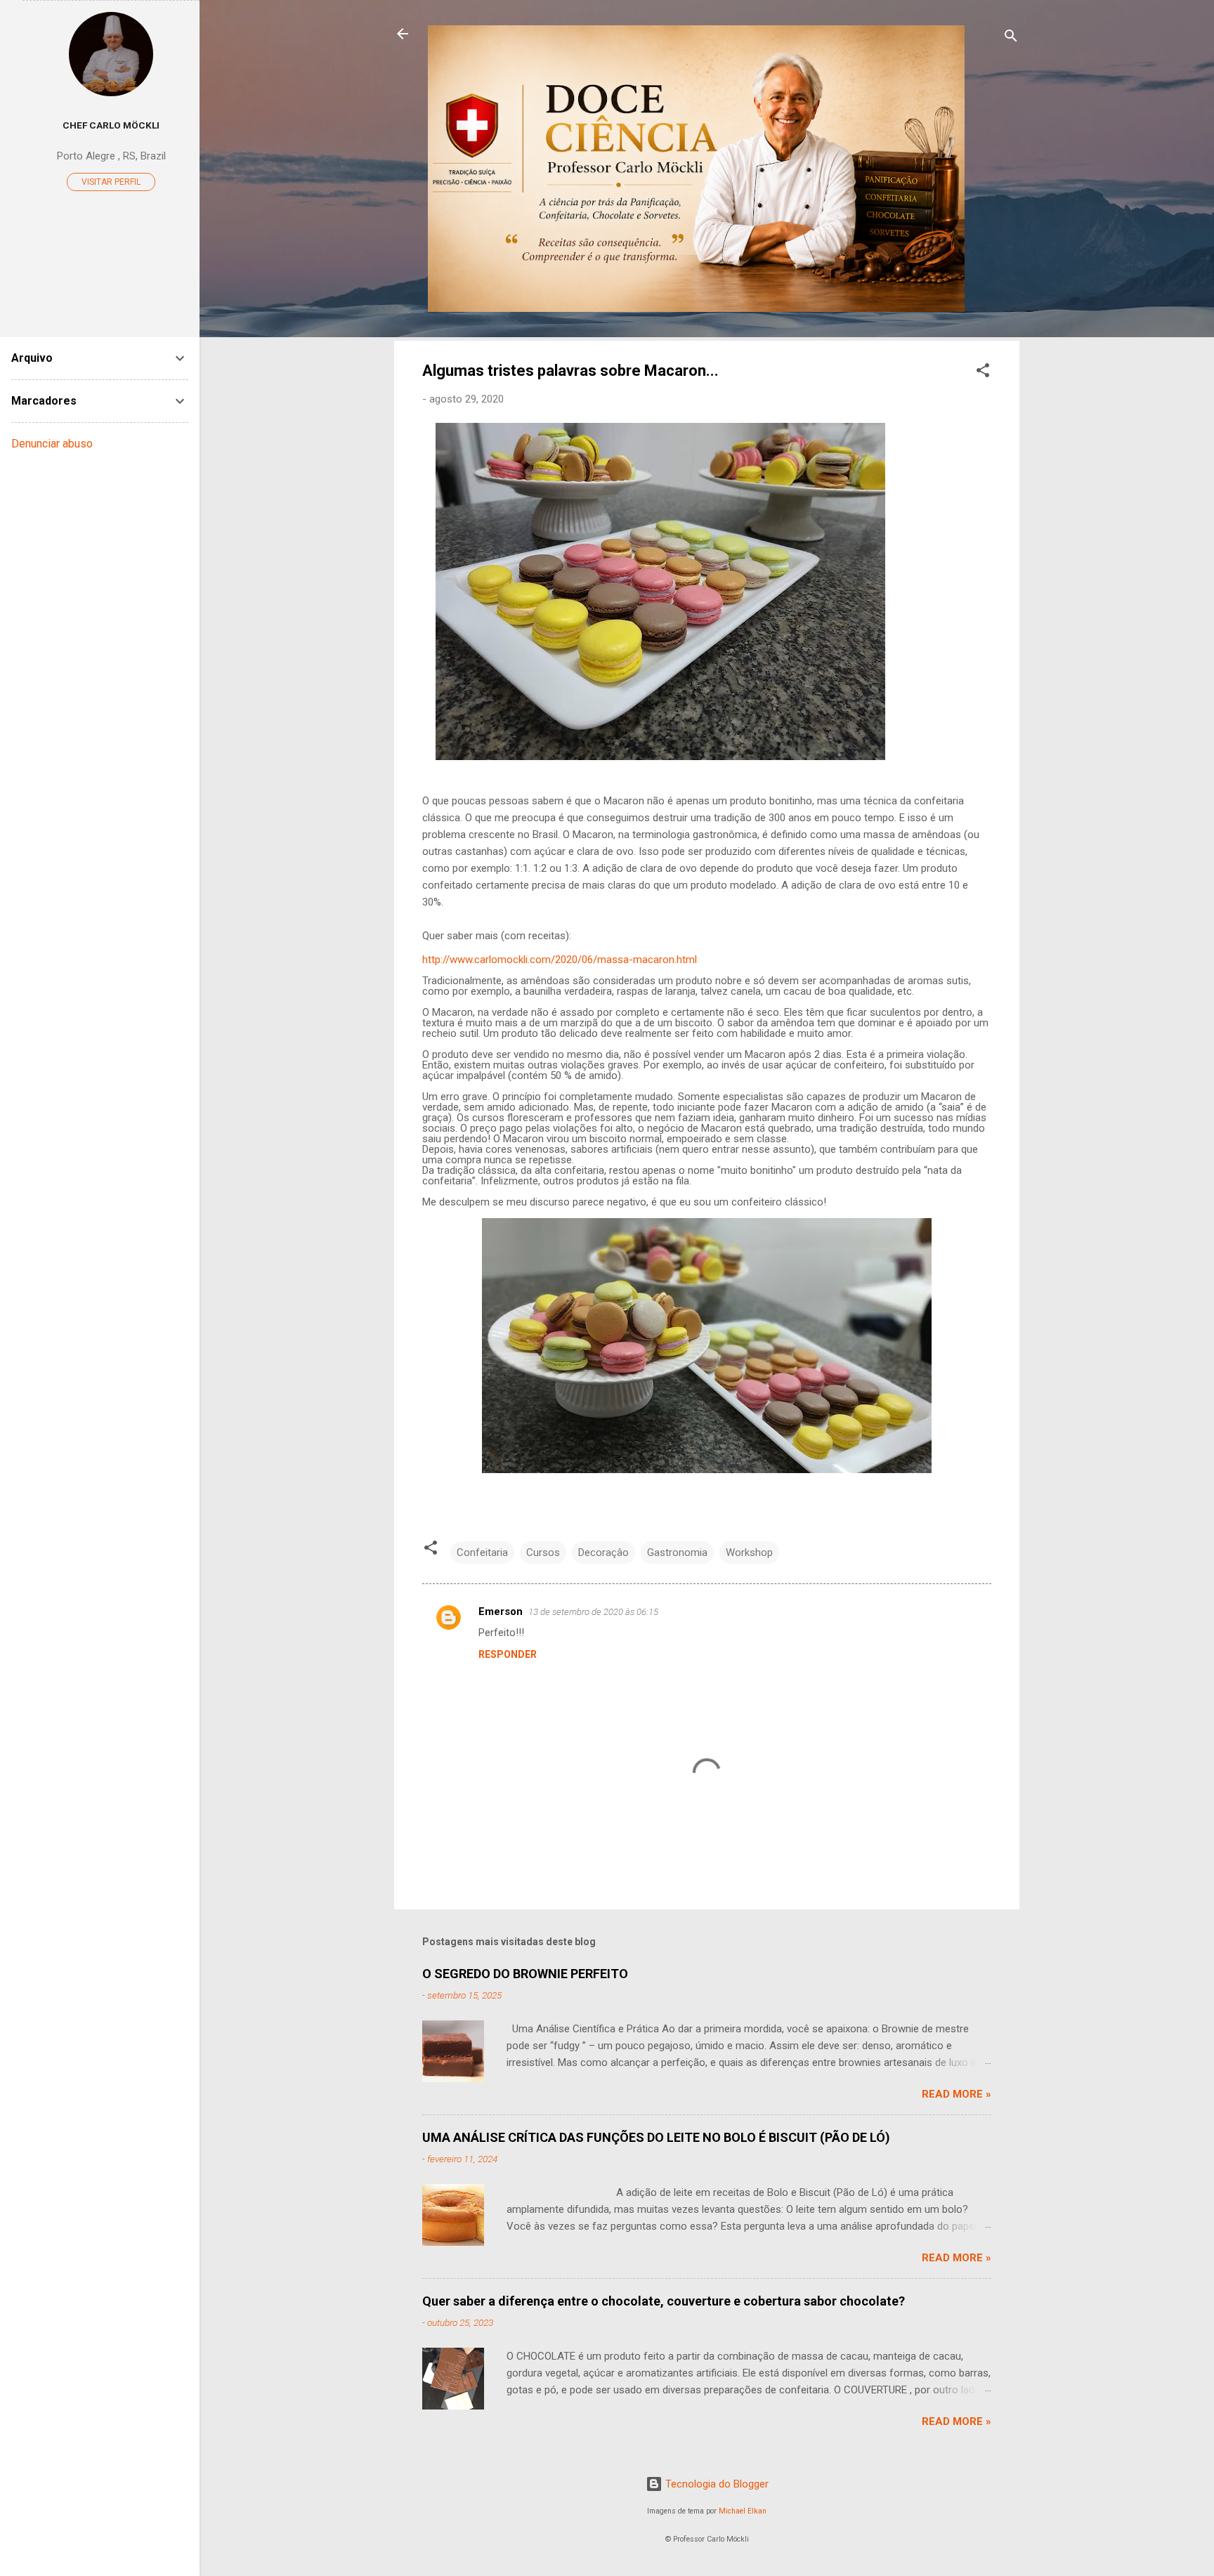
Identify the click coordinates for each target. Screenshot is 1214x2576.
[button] (983, 373)
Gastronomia (677, 1552)
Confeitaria (482, 1552)
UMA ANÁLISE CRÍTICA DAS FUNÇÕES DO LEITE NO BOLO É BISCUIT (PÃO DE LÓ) (656, 2137)
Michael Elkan (743, 2511)
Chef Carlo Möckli (111, 125)
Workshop (749, 1552)
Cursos (543, 1552)
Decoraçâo (603, 1552)
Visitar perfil (111, 182)
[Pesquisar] (1011, 38)
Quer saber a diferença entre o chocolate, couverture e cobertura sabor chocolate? (664, 2301)
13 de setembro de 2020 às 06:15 (593, 1612)
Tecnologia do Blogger (716, 2484)
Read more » (957, 2094)
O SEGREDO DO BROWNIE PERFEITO (525, 1974)
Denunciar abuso (52, 444)
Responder (508, 1654)
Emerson (501, 1611)
